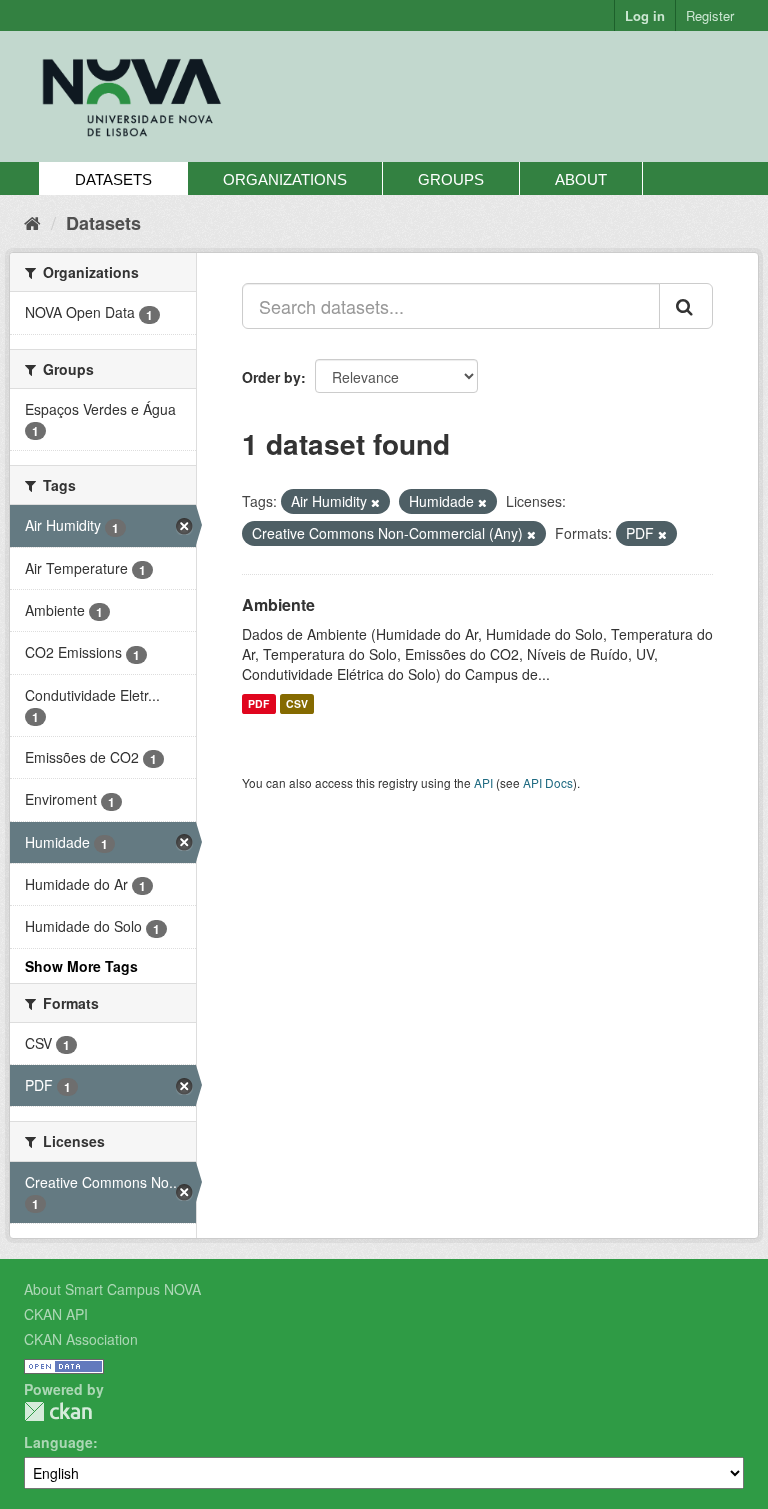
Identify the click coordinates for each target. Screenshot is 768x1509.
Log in (645, 15)
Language (58, 1442)
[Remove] (375, 502)
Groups (451, 179)
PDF (258, 703)
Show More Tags (81, 966)
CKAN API (56, 1314)
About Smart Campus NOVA (112, 1289)
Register (710, 15)
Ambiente (278, 604)
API (483, 782)
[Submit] (686, 306)
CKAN (58, 1411)
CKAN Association (81, 1339)
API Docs (548, 782)
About (581, 179)
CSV (297, 703)
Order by (271, 377)
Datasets (113, 179)
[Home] (32, 222)
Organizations (285, 179)
